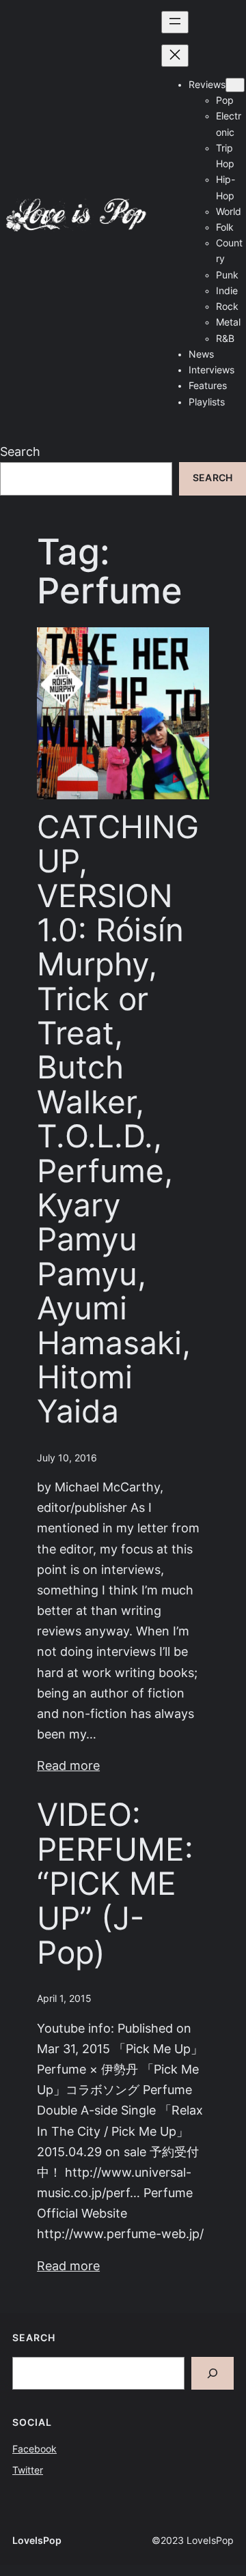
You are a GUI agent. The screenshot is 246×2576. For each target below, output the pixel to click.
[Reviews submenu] (235, 85)
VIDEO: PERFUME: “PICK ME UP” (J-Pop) (115, 1884)
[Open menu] (175, 22)
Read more (68, 1765)
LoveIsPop (37, 2541)
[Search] (213, 2373)
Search (20, 452)
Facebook (35, 2449)
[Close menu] (175, 56)
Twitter (28, 2470)
